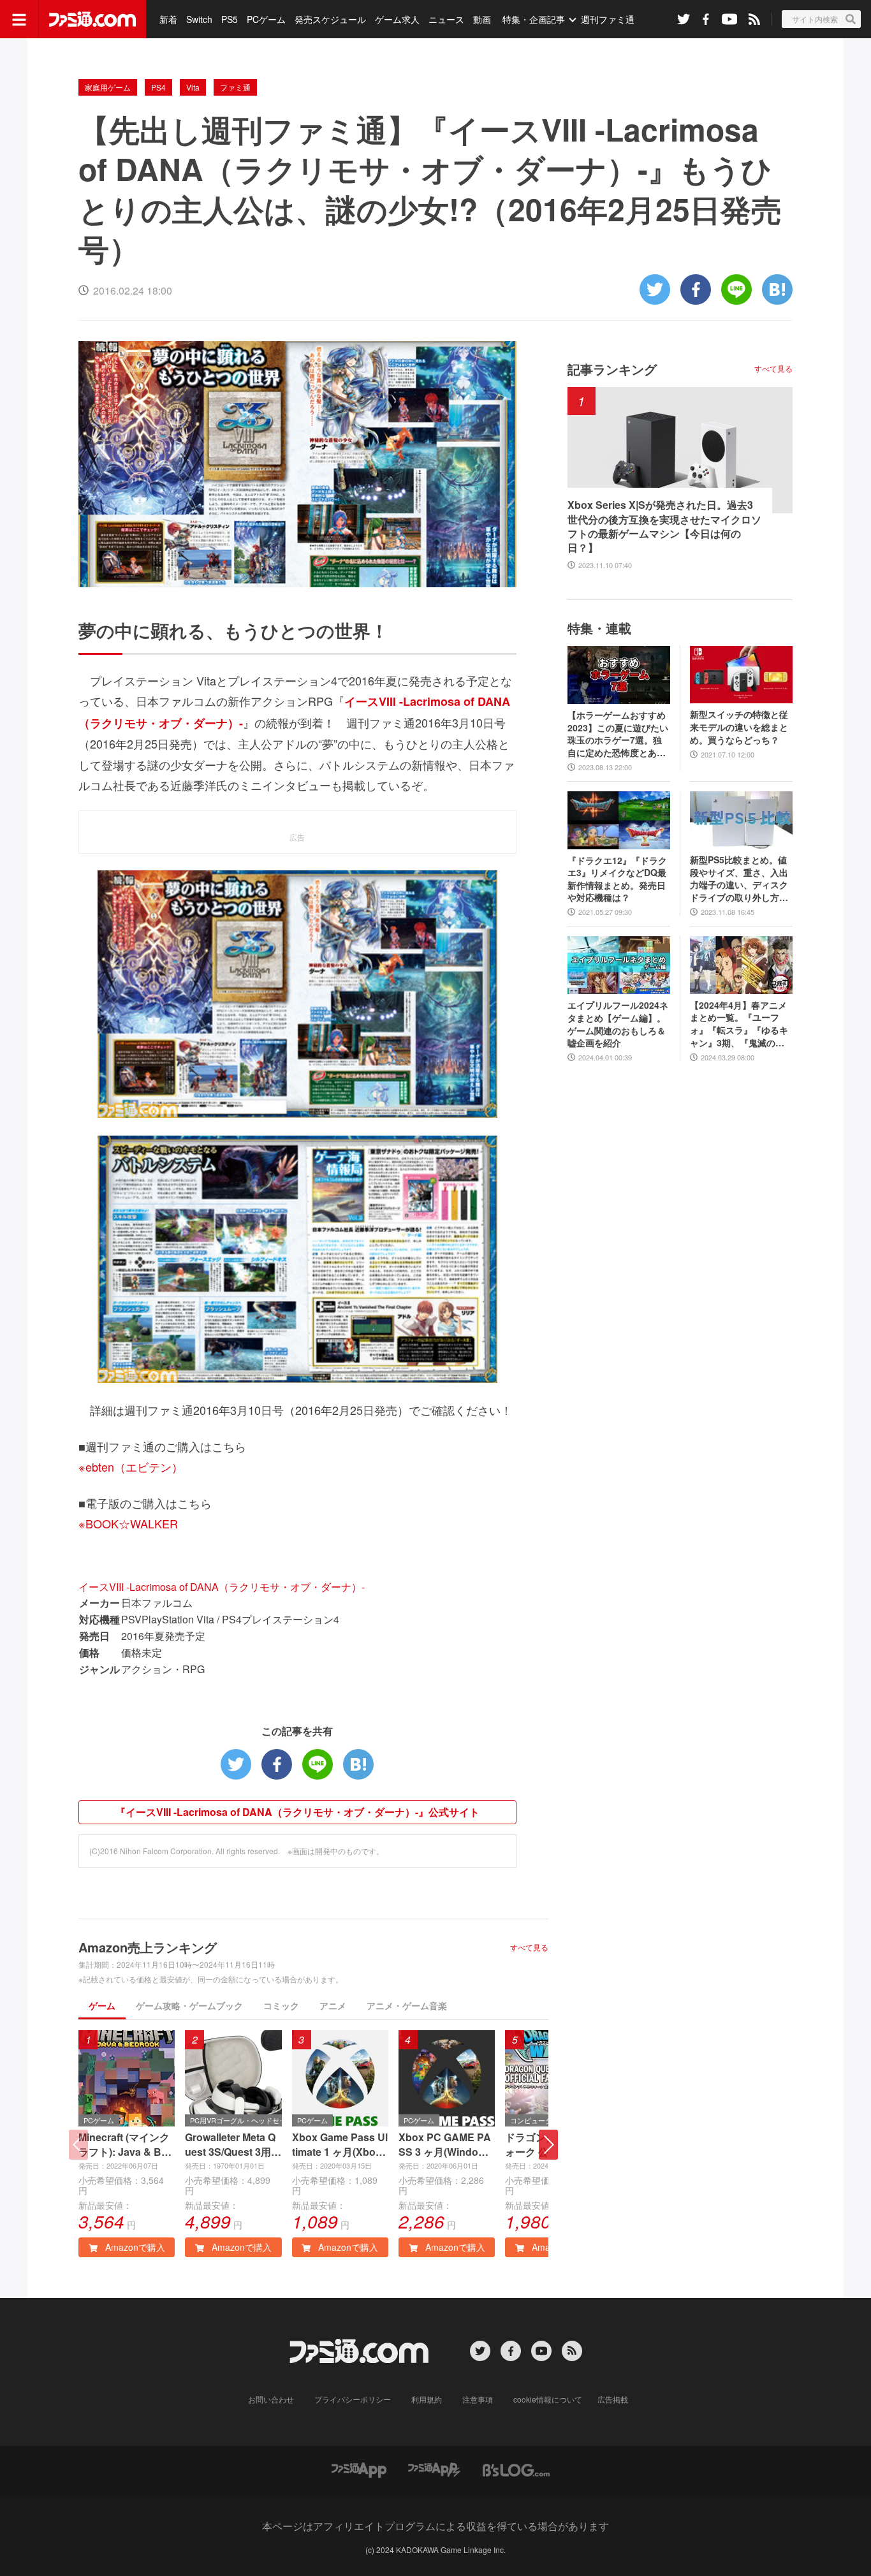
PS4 (158, 87)
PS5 (230, 19)
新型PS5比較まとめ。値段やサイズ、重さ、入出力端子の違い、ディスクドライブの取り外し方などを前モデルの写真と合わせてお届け (739, 879)
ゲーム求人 (397, 19)
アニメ (333, 2005)
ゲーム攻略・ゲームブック (189, 2005)
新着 (168, 19)
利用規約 (427, 2399)
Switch (199, 19)
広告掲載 (613, 2399)
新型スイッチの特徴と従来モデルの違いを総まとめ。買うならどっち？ (739, 727)
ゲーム (102, 2005)
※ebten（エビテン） (131, 1467)
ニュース (446, 19)
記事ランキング (612, 369)
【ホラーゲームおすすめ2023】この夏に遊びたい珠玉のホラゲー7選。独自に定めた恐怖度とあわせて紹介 (618, 734)
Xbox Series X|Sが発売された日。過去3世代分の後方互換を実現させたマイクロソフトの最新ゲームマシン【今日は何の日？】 (664, 526)
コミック (281, 2005)
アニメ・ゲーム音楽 (407, 2005)
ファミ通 (235, 87)
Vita (193, 87)
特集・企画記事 (534, 19)
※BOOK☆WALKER (128, 1523)
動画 (482, 19)
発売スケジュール (330, 19)
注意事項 (478, 2399)
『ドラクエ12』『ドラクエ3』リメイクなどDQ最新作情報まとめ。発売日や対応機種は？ (617, 879)
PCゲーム (266, 19)
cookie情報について (548, 2399)
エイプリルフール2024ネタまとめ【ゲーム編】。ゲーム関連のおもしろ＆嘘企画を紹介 (618, 1024)
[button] (548, 2145)
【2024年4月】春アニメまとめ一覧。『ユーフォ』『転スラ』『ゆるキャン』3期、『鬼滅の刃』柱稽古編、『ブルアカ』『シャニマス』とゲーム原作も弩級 (739, 1024)
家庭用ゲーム (108, 87)
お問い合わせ (271, 2399)
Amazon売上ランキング (148, 1947)
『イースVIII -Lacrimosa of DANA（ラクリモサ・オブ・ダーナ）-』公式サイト (297, 1812)
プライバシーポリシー (353, 2399)
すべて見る (529, 1947)
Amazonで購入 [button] (134, 2247)
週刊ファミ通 (608, 19)
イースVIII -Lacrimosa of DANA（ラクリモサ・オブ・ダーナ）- (222, 1587)
